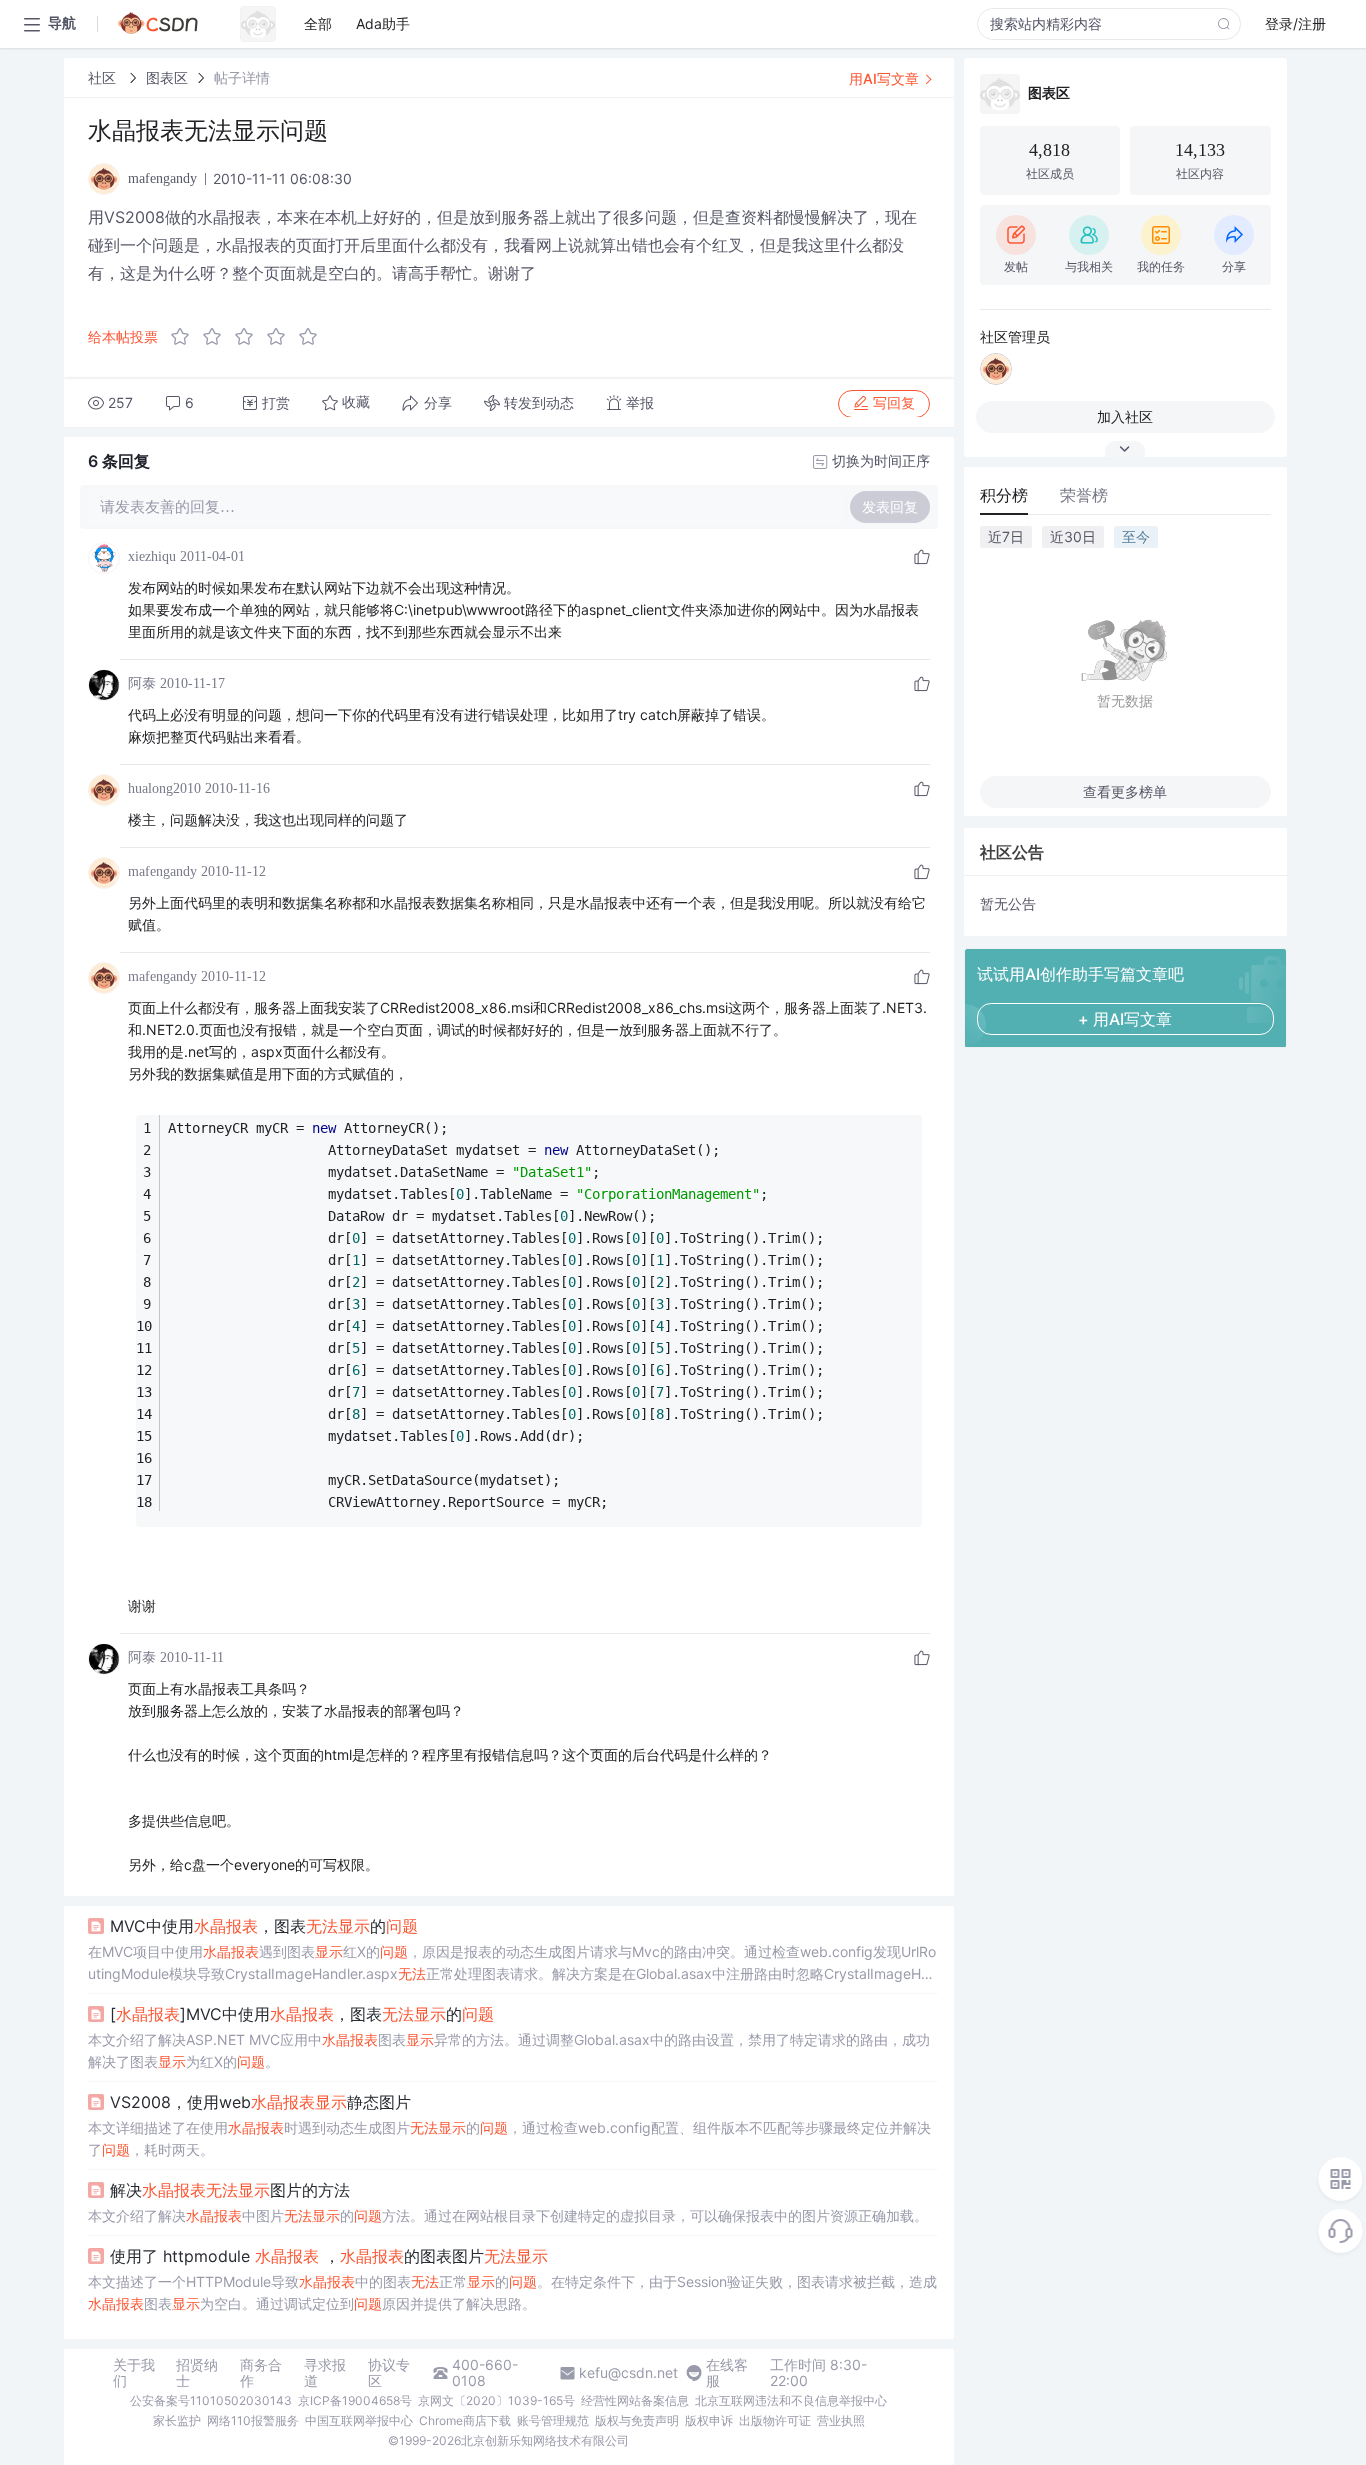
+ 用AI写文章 (1125, 1019)
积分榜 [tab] (1004, 495)
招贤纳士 (197, 2373)
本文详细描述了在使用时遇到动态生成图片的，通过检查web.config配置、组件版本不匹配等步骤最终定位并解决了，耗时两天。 (509, 2138)
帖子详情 (242, 77)
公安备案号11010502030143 (211, 2400)
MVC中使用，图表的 (264, 1926)
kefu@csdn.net (628, 2373)
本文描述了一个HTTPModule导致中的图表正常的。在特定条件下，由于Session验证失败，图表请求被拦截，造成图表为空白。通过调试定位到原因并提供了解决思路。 (512, 2292)
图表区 (167, 77)
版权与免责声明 (637, 2420)
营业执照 (841, 2420)
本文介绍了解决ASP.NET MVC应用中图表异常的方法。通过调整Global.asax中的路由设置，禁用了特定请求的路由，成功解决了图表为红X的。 (509, 2050)
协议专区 (389, 2373)
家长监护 (177, 2420)
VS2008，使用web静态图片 (260, 2102)
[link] (104, 77)
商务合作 (261, 2373)
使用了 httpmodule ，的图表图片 (329, 2256)
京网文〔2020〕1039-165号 (496, 2400)
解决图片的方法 (230, 2190)
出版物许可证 (775, 2420)
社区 (104, 77)
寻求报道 (325, 2373)
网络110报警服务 (253, 2420)
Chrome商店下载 (465, 2420)
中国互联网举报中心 (359, 2420)
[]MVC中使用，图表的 (302, 2014)
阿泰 (142, 683)
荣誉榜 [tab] (1084, 495)
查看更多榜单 (1125, 791)
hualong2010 (164, 788)
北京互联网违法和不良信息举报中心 (791, 2400)
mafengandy (162, 871)
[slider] (250, 337)
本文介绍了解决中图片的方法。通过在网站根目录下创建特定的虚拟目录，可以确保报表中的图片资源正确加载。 (508, 2215)
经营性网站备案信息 (635, 2400)
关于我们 (134, 2373)
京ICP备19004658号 (355, 2400)
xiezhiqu (152, 556)
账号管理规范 (553, 2420)
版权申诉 (709, 2420)
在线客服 (727, 2373)
